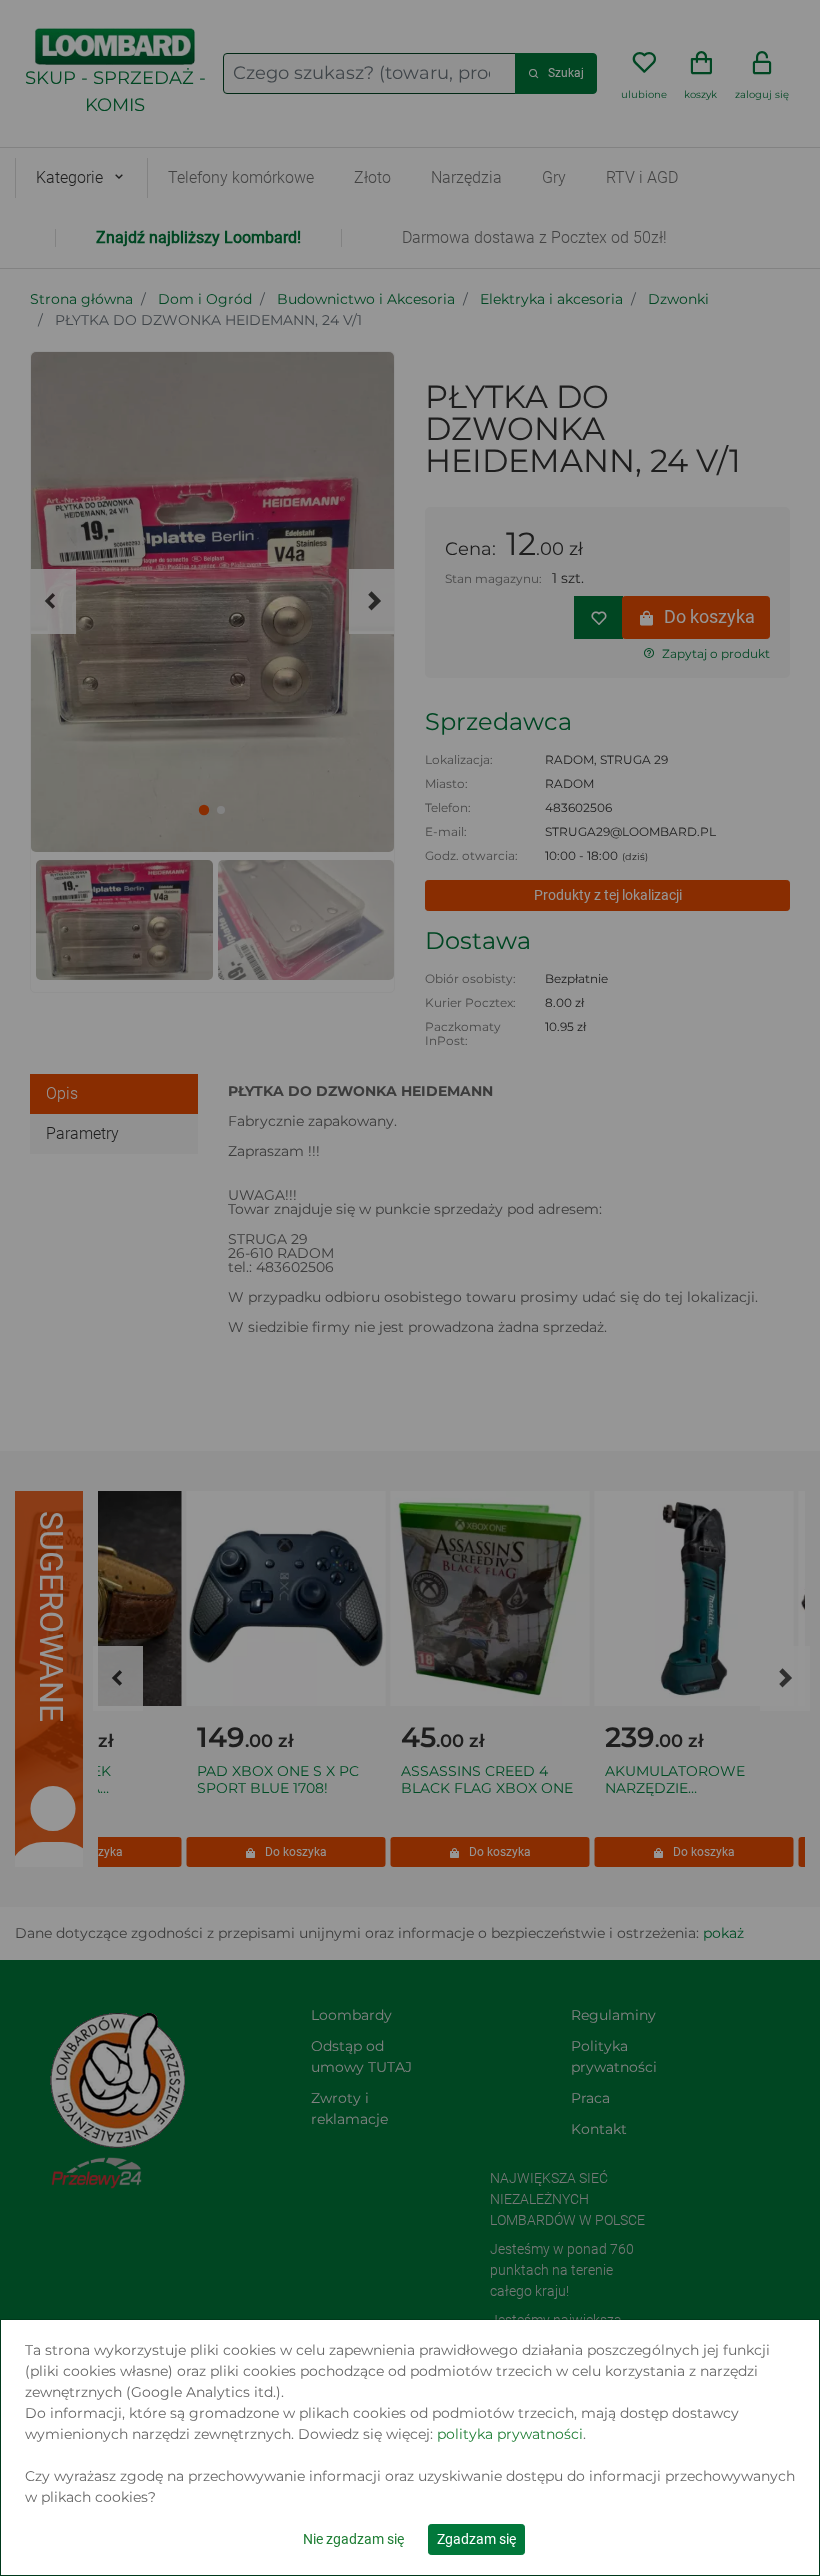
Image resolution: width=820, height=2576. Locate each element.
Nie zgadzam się (353, 2539)
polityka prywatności (510, 2434)
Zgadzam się (476, 2539)
